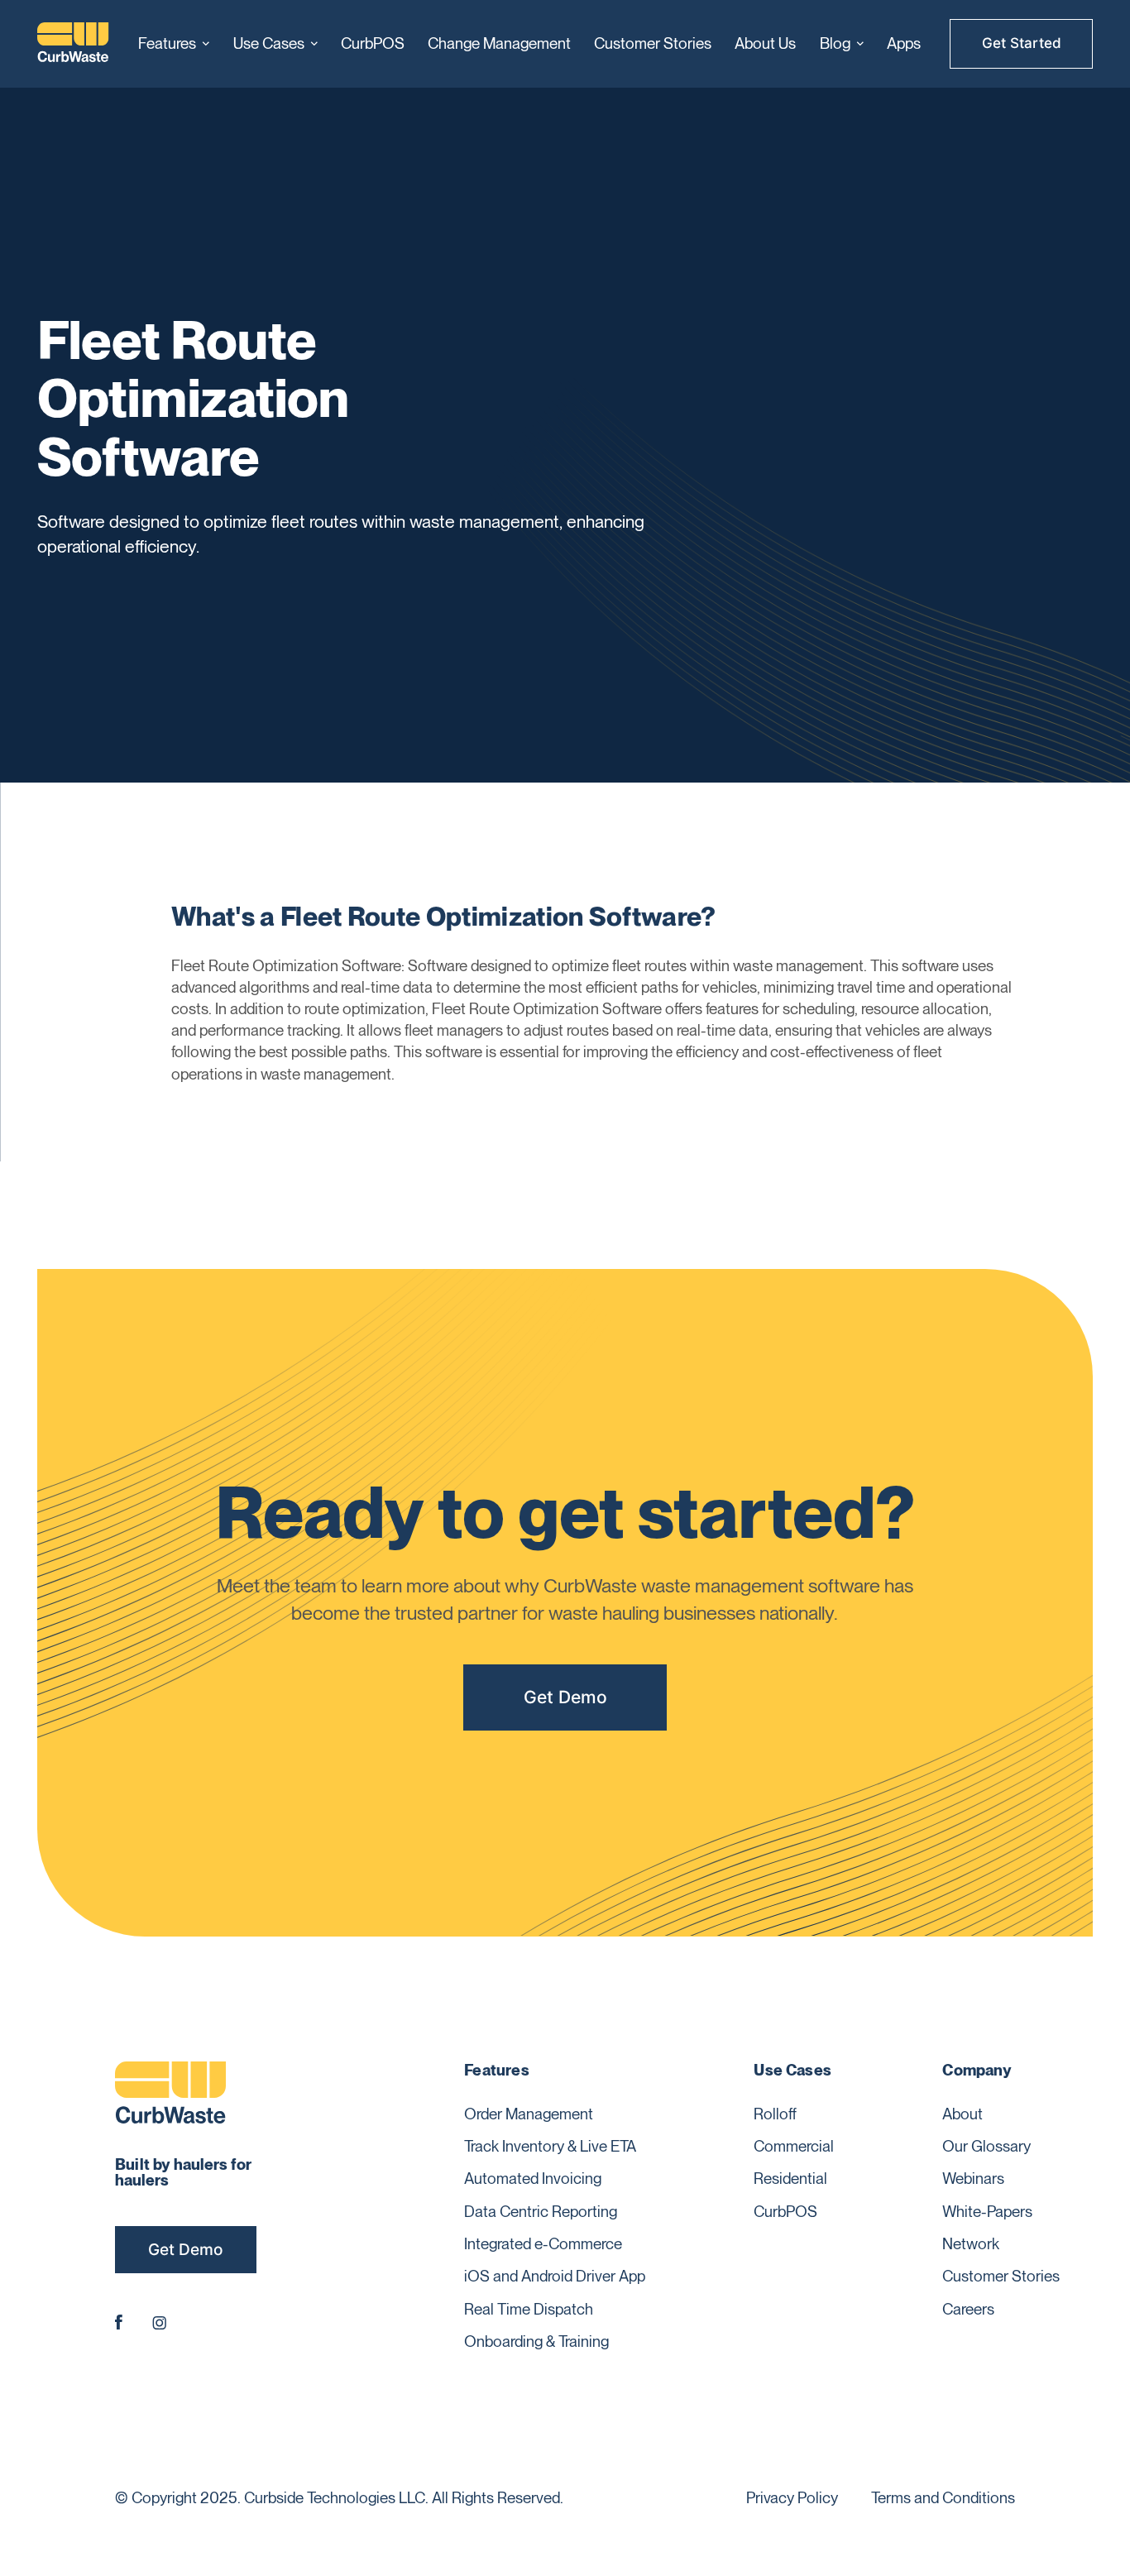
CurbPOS (373, 43)
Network (971, 2244)
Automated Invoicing (533, 2179)
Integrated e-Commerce (543, 2244)
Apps (904, 43)
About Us (765, 43)
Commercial (794, 2146)
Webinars (973, 2179)
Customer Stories (653, 43)
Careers (968, 2309)
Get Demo (565, 1697)
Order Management (529, 2114)
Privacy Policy (792, 2498)
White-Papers (987, 2212)
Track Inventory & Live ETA (550, 2146)
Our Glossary (986, 2146)
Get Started (1022, 43)
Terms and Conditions (943, 2498)
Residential (790, 2179)
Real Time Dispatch (529, 2309)
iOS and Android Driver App (555, 2276)
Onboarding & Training (536, 2341)
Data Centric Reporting (541, 2212)
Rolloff (775, 2114)
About (962, 2114)
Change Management (499, 43)
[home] (73, 44)
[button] (174, 44)
